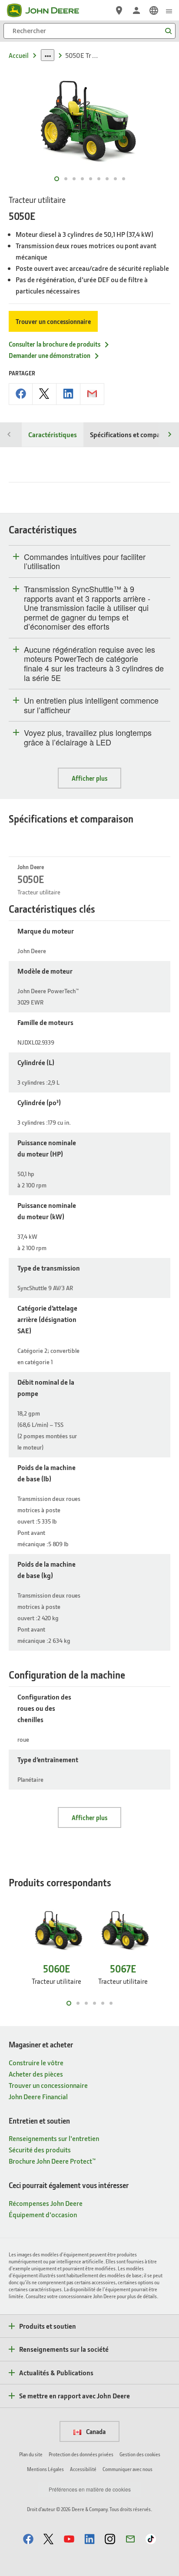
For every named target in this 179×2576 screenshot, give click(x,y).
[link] (154, 10)
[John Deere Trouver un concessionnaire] (119, 10)
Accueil (19, 55)
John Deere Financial (38, 2096)
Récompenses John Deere (46, 2203)
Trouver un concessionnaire (53, 321)
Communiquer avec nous (128, 2469)
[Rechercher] (168, 31)
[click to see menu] (169, 10)
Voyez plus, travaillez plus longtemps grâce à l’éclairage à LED (88, 737)
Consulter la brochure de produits (55, 344)
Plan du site (31, 2454)
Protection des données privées (81, 2454)
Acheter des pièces (36, 2074)
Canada (95, 2431)
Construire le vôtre (36, 2062)
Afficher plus (89, 778)
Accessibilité (83, 2469)
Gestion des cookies (140, 2454)
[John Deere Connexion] (136, 10)
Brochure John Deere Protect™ (52, 2161)
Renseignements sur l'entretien (54, 2138)
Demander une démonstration (50, 355)
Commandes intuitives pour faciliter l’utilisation (85, 561)
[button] (28, 2539)
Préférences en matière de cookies (90, 2489)
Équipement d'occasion (43, 2214)
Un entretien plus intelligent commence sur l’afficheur (91, 705)
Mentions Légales (45, 2469)
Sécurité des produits (40, 2149)
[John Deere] (48, 10)
